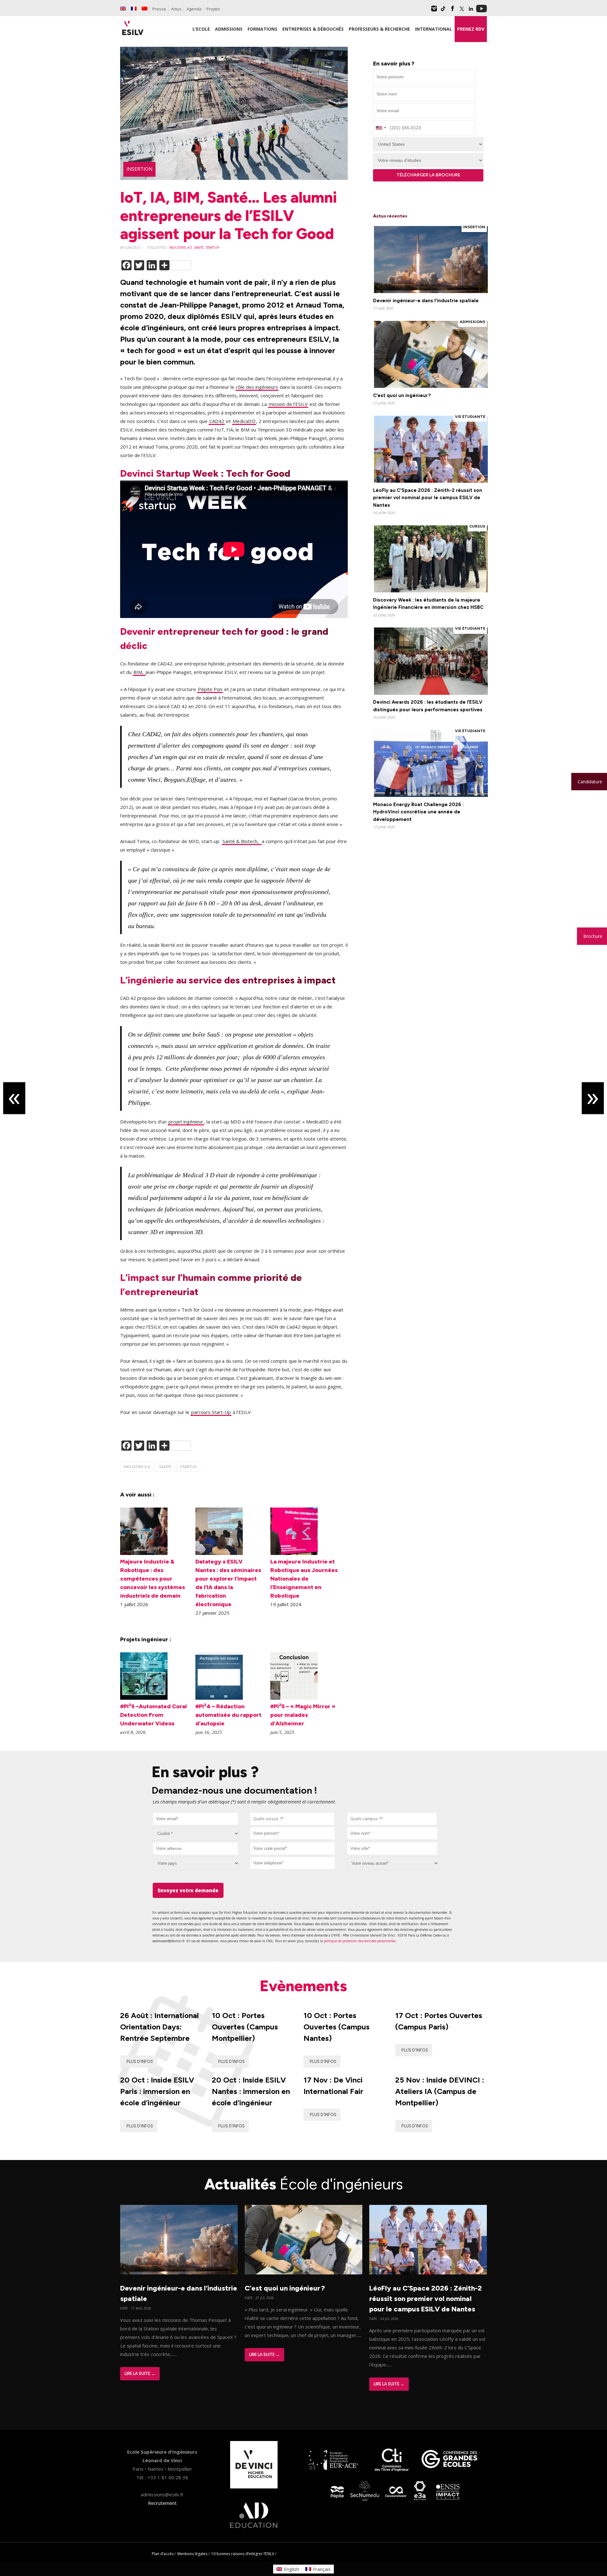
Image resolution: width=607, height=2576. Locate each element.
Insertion (139, 169)
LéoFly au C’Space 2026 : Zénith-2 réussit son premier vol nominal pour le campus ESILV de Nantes (426, 2299)
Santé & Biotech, (242, 841)
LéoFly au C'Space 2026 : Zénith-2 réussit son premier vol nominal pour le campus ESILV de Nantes (428, 498)
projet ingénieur (186, 1122)
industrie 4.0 (181, 248)
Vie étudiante (470, 417)
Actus (176, 9)
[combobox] (292, 1819)
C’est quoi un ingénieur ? (402, 395)
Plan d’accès (163, 2554)
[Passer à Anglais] (123, 9)
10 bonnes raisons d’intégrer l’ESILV (243, 2554)
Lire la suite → (140, 2374)
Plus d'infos (140, 2062)
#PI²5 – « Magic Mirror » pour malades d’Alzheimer (303, 1715)
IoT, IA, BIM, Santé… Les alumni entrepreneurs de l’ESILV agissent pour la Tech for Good (228, 215)
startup (212, 248)
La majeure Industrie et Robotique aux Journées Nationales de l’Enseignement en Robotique (304, 1579)
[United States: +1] (381, 128)
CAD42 (217, 421)
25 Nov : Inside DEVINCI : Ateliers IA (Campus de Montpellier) (440, 2091)
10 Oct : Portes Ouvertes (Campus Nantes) (337, 2027)
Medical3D (244, 421)
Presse (159, 9)
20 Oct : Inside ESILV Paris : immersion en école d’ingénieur (157, 2091)
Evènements (303, 1986)
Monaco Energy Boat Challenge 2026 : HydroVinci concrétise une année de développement (418, 812)
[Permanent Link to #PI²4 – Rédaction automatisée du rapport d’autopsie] (219, 1698)
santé (199, 248)
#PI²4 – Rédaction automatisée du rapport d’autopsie (228, 1715)
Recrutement (162, 2503)
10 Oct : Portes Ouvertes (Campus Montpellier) (245, 2027)
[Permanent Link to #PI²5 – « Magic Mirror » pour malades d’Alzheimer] (294, 1698)
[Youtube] (481, 11)
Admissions (472, 322)
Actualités (304, 2184)
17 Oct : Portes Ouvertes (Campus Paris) (439, 2021)
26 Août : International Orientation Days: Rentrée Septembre (159, 2027)
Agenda (194, 9)
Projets (213, 9)
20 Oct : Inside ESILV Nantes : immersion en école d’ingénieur (251, 2091)
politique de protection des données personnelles (360, 1941)
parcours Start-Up (211, 1412)
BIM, (139, 672)
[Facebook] (452, 11)
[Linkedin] (471, 11)
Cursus (477, 526)
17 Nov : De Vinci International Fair (333, 2086)
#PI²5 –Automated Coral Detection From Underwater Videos (153, 1715)
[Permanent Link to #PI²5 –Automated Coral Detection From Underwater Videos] (144, 1698)
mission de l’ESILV (288, 404)
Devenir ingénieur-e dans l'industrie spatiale (426, 301)
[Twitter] (462, 11)
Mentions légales (192, 2554)
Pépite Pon (210, 689)
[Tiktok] (443, 11)
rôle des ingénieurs (257, 387)
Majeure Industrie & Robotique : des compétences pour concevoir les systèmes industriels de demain (153, 1579)
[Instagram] (434, 11)
